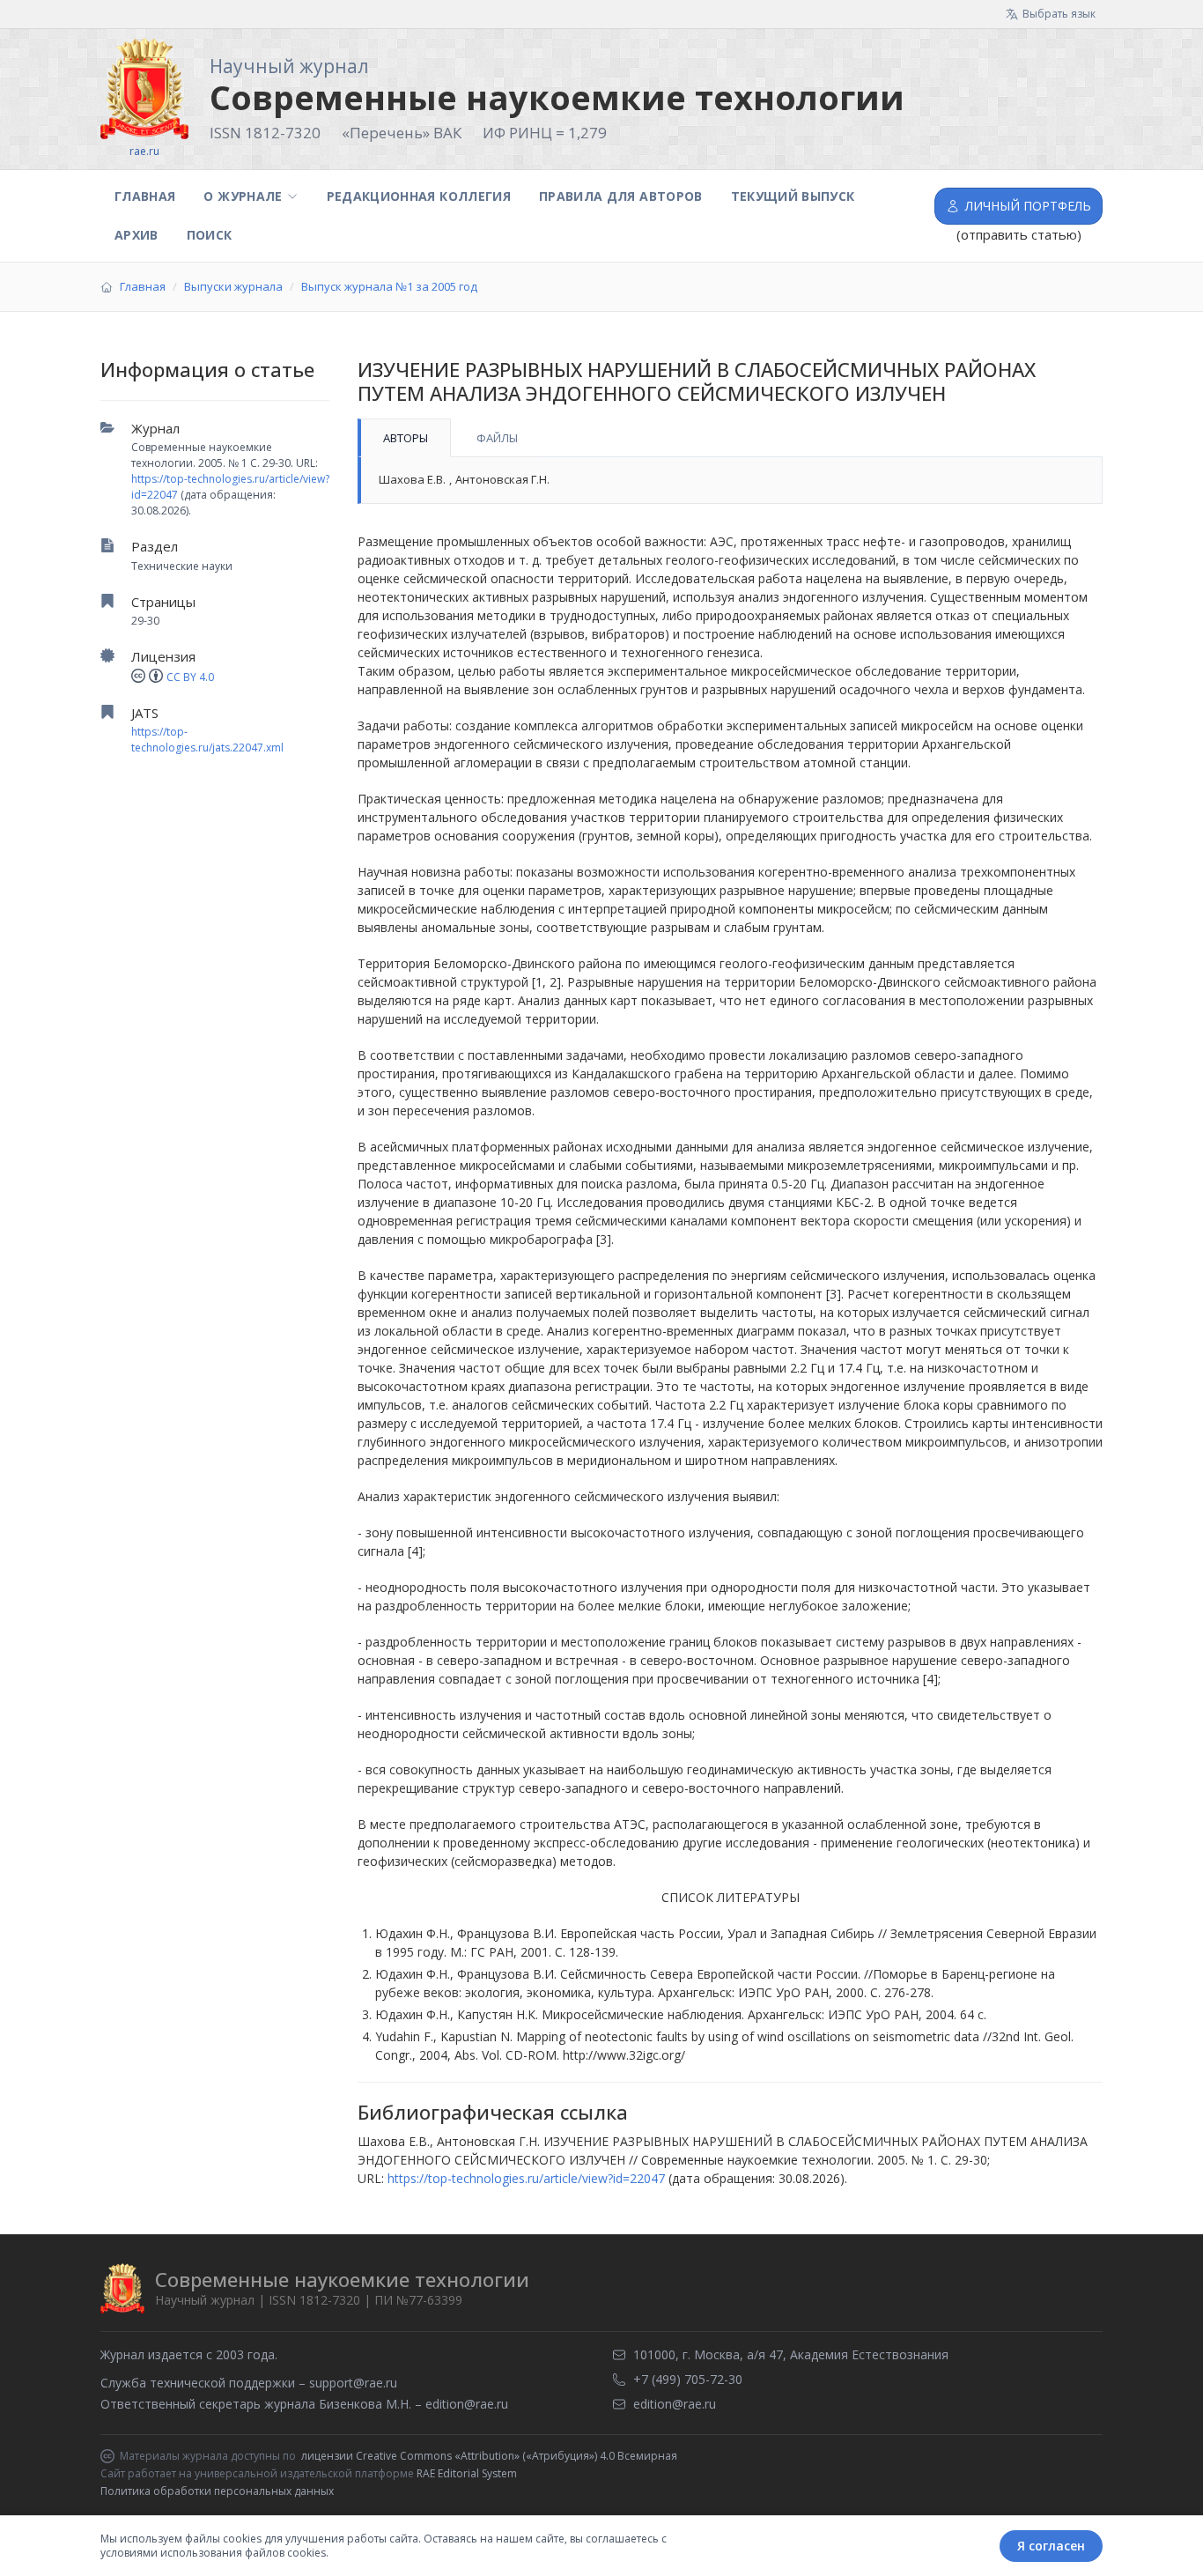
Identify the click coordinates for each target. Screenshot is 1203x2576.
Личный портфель (1028, 206)
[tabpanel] (730, 481)
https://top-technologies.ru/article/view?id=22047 (526, 2178)
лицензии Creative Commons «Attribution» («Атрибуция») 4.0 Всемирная (489, 2456)
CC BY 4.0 (190, 677)
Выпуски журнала (233, 286)
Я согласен (1051, 2546)
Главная (145, 196)
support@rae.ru (353, 2383)
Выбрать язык (1059, 14)
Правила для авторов (621, 196)
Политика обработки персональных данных (217, 2491)
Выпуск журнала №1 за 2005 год (389, 286)
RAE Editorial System (467, 2473)
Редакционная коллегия (419, 196)
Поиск (210, 235)
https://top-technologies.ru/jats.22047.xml (207, 740)
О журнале (243, 196)
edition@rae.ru (467, 2404)
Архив (137, 235)
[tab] (404, 438)
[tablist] (730, 438)
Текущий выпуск (793, 196)
